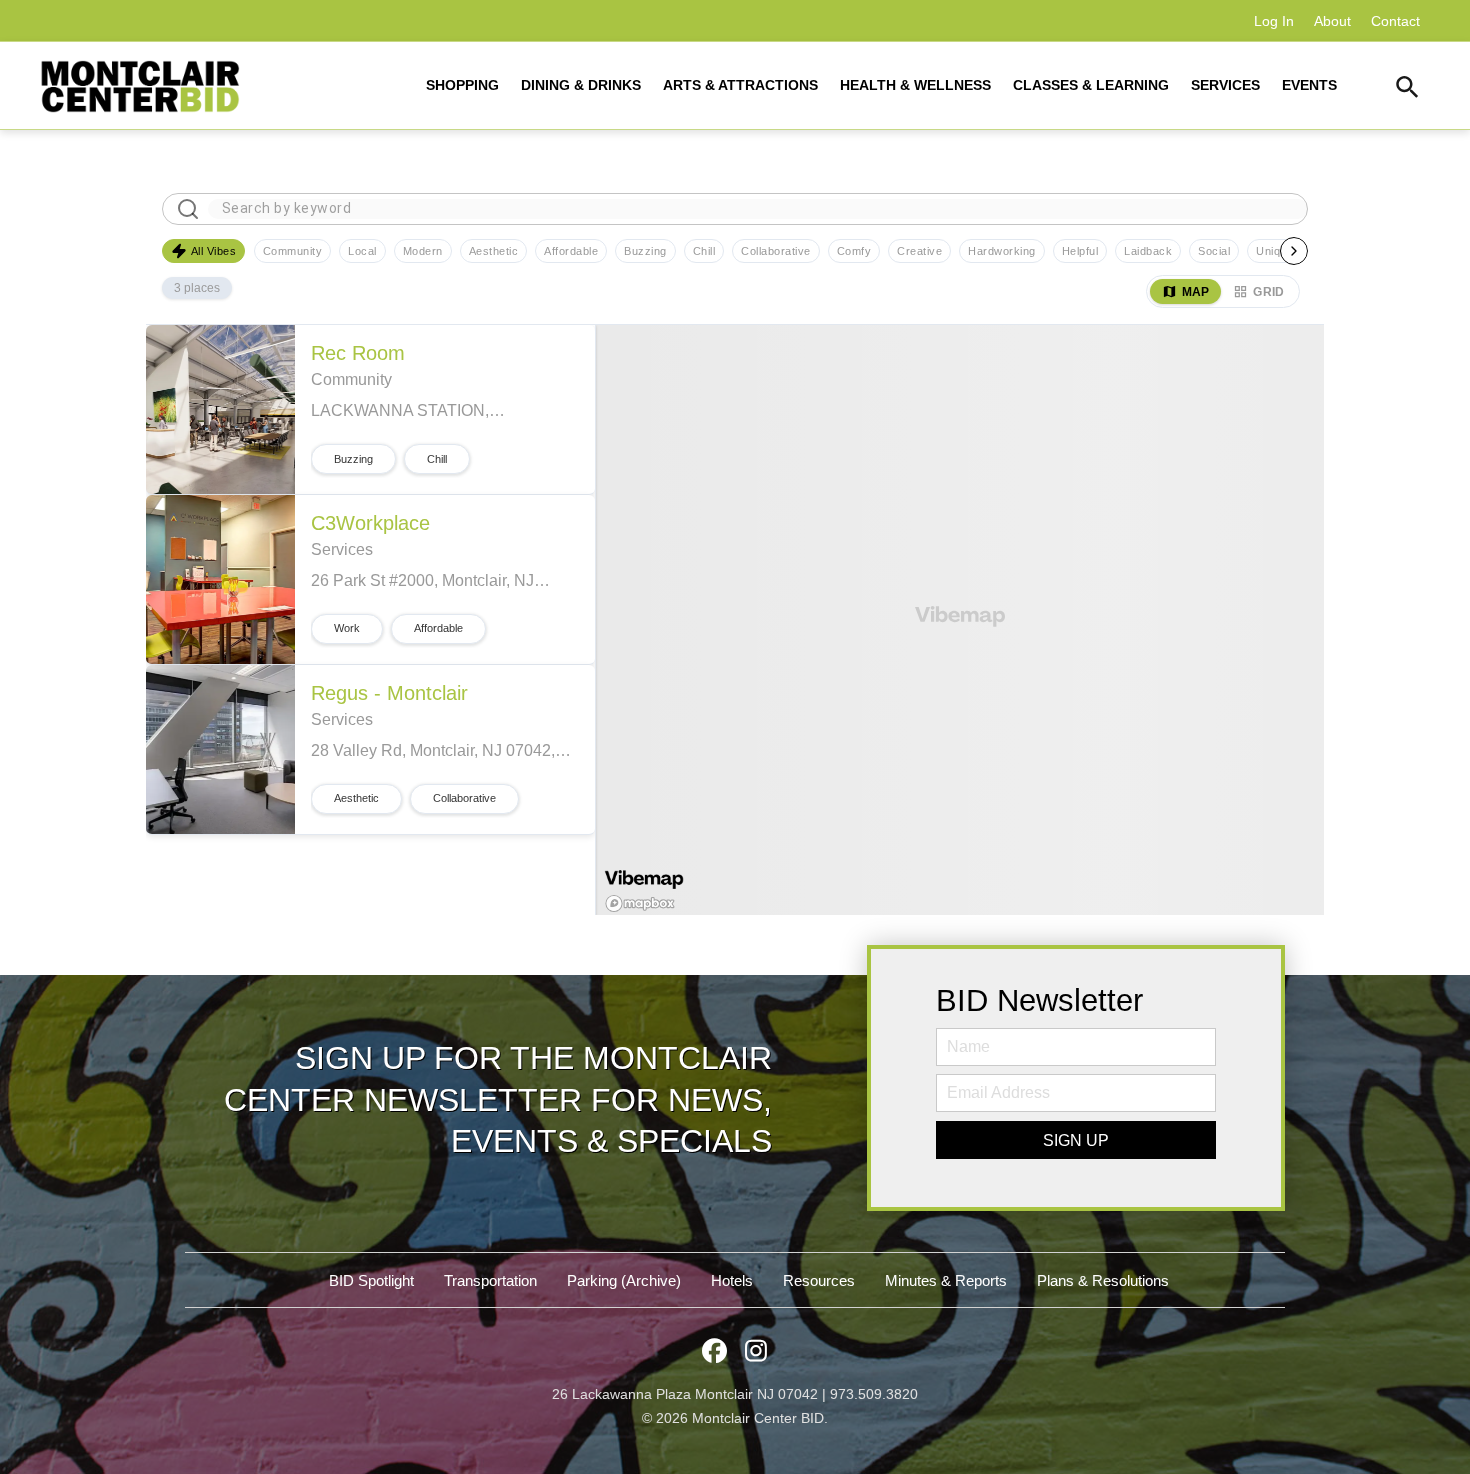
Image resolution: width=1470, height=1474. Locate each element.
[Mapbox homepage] (640, 903)
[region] (960, 620)
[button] (1407, 90)
